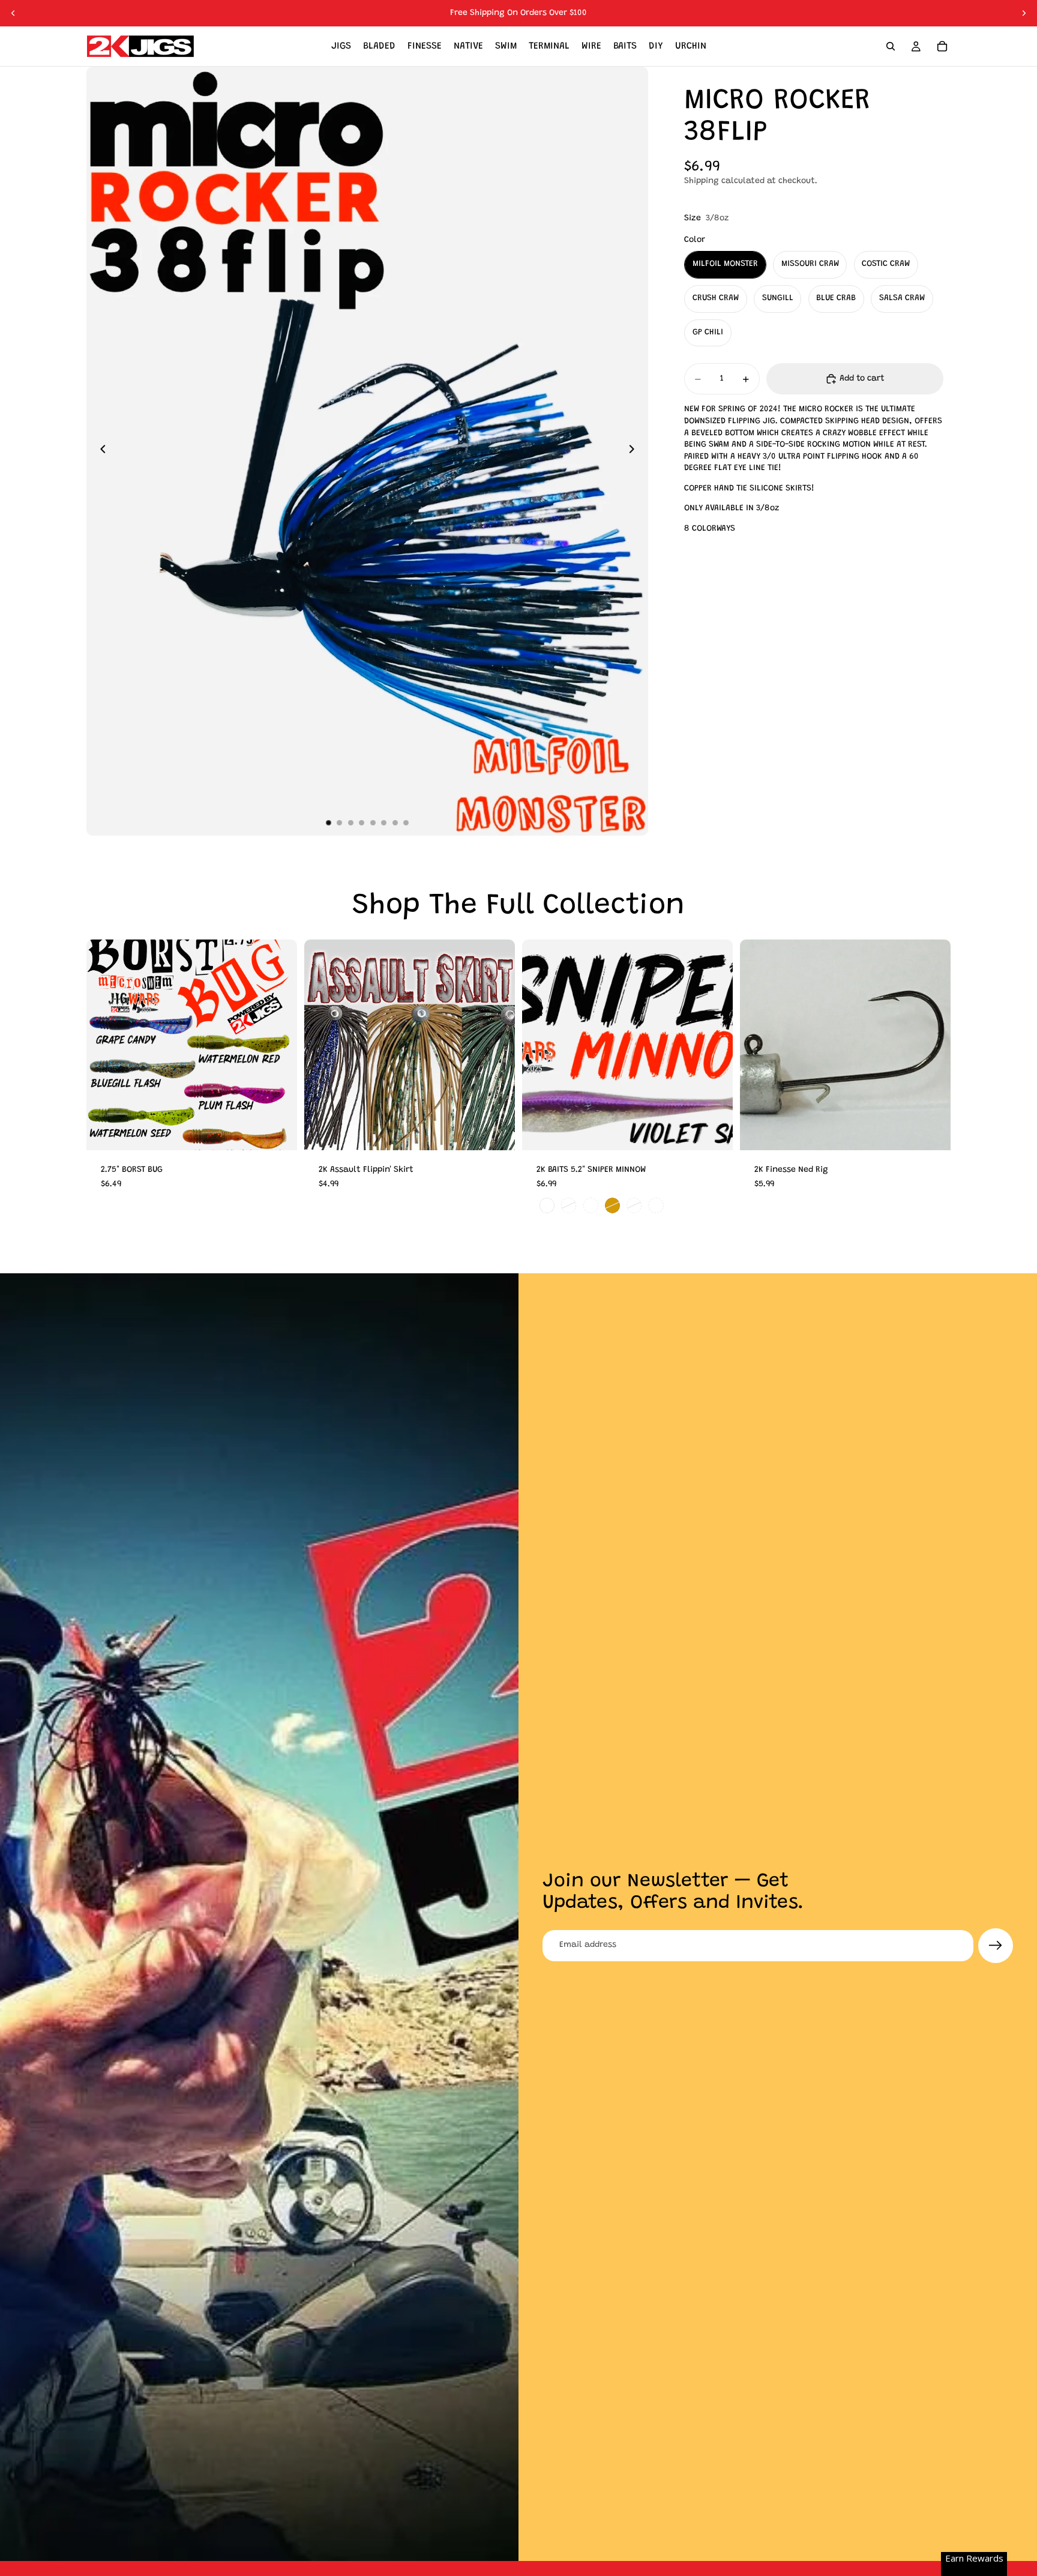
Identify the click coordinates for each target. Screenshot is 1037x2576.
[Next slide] (1024, 13)
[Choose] (278, 1132)
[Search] (891, 46)
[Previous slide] (13, 13)
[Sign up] (996, 1946)
